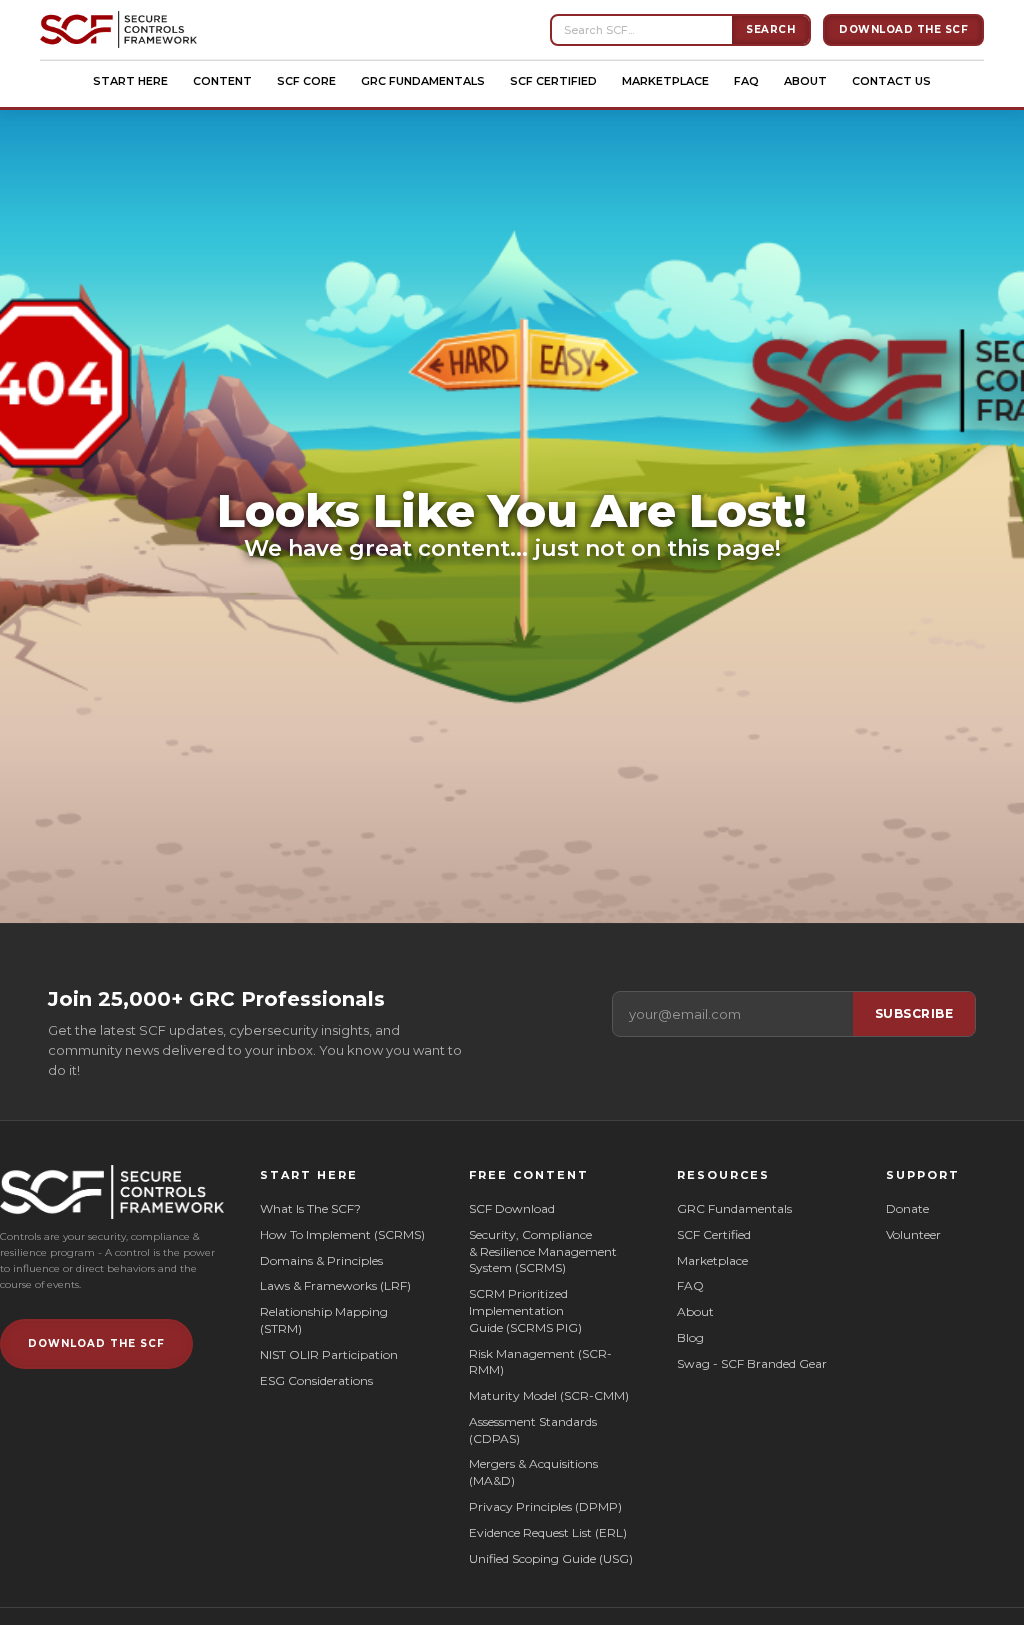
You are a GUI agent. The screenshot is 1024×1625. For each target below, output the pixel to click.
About (805, 81)
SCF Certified (553, 81)
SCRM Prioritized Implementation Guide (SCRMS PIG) (525, 1310)
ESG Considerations (316, 1380)
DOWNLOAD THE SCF (96, 1343)
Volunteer (913, 1234)
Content (222, 81)
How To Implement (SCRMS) (342, 1234)
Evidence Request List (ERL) (548, 1532)
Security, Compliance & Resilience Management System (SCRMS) (543, 1251)
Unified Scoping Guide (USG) (551, 1558)
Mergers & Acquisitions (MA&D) (533, 1472)
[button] (130, 81)
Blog (690, 1337)
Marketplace (665, 81)
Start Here (130, 81)
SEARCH (770, 29)
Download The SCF (903, 29)
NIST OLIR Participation (329, 1354)
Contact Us (891, 81)
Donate (907, 1208)
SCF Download (512, 1208)
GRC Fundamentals (423, 81)
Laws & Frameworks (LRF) (335, 1285)
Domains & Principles (321, 1260)
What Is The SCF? (310, 1208)
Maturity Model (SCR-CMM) (549, 1395)
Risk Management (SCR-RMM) (540, 1362)
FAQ (746, 81)
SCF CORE (306, 81)
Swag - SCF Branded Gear (752, 1363)
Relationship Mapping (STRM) (324, 1320)
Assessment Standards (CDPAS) (533, 1430)
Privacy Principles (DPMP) (545, 1506)
